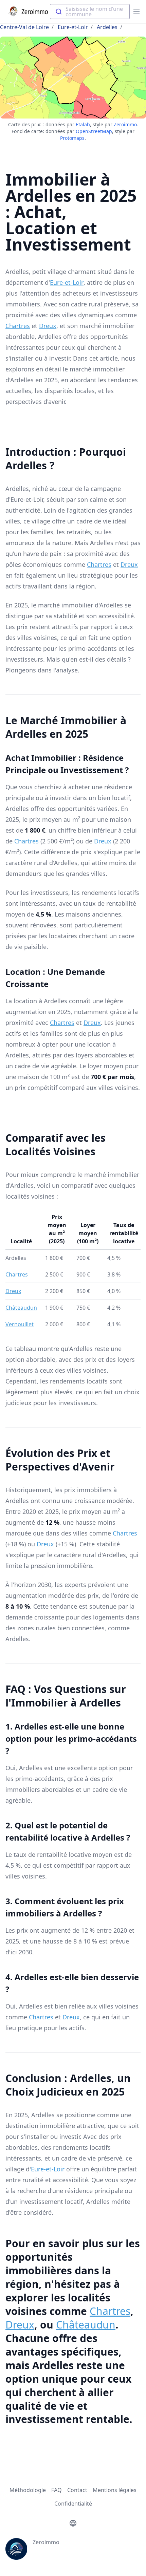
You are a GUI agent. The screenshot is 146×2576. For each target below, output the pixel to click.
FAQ (57, 2490)
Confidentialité (73, 2504)
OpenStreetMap (94, 131)
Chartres (18, 326)
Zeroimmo (125, 124)
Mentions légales (115, 2490)
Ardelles (107, 27)
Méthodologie (28, 2490)
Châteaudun (21, 1308)
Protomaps (72, 138)
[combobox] (90, 12)
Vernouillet (20, 1324)
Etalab (83, 124)
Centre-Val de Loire (24, 27)
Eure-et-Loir (73, 27)
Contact (77, 2490)
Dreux (48, 326)
